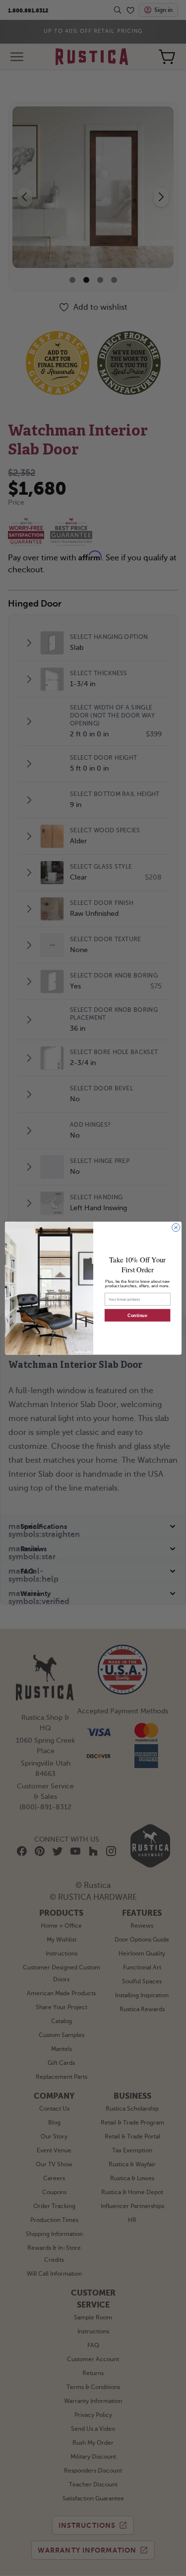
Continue (137, 1315)
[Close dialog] (176, 1227)
